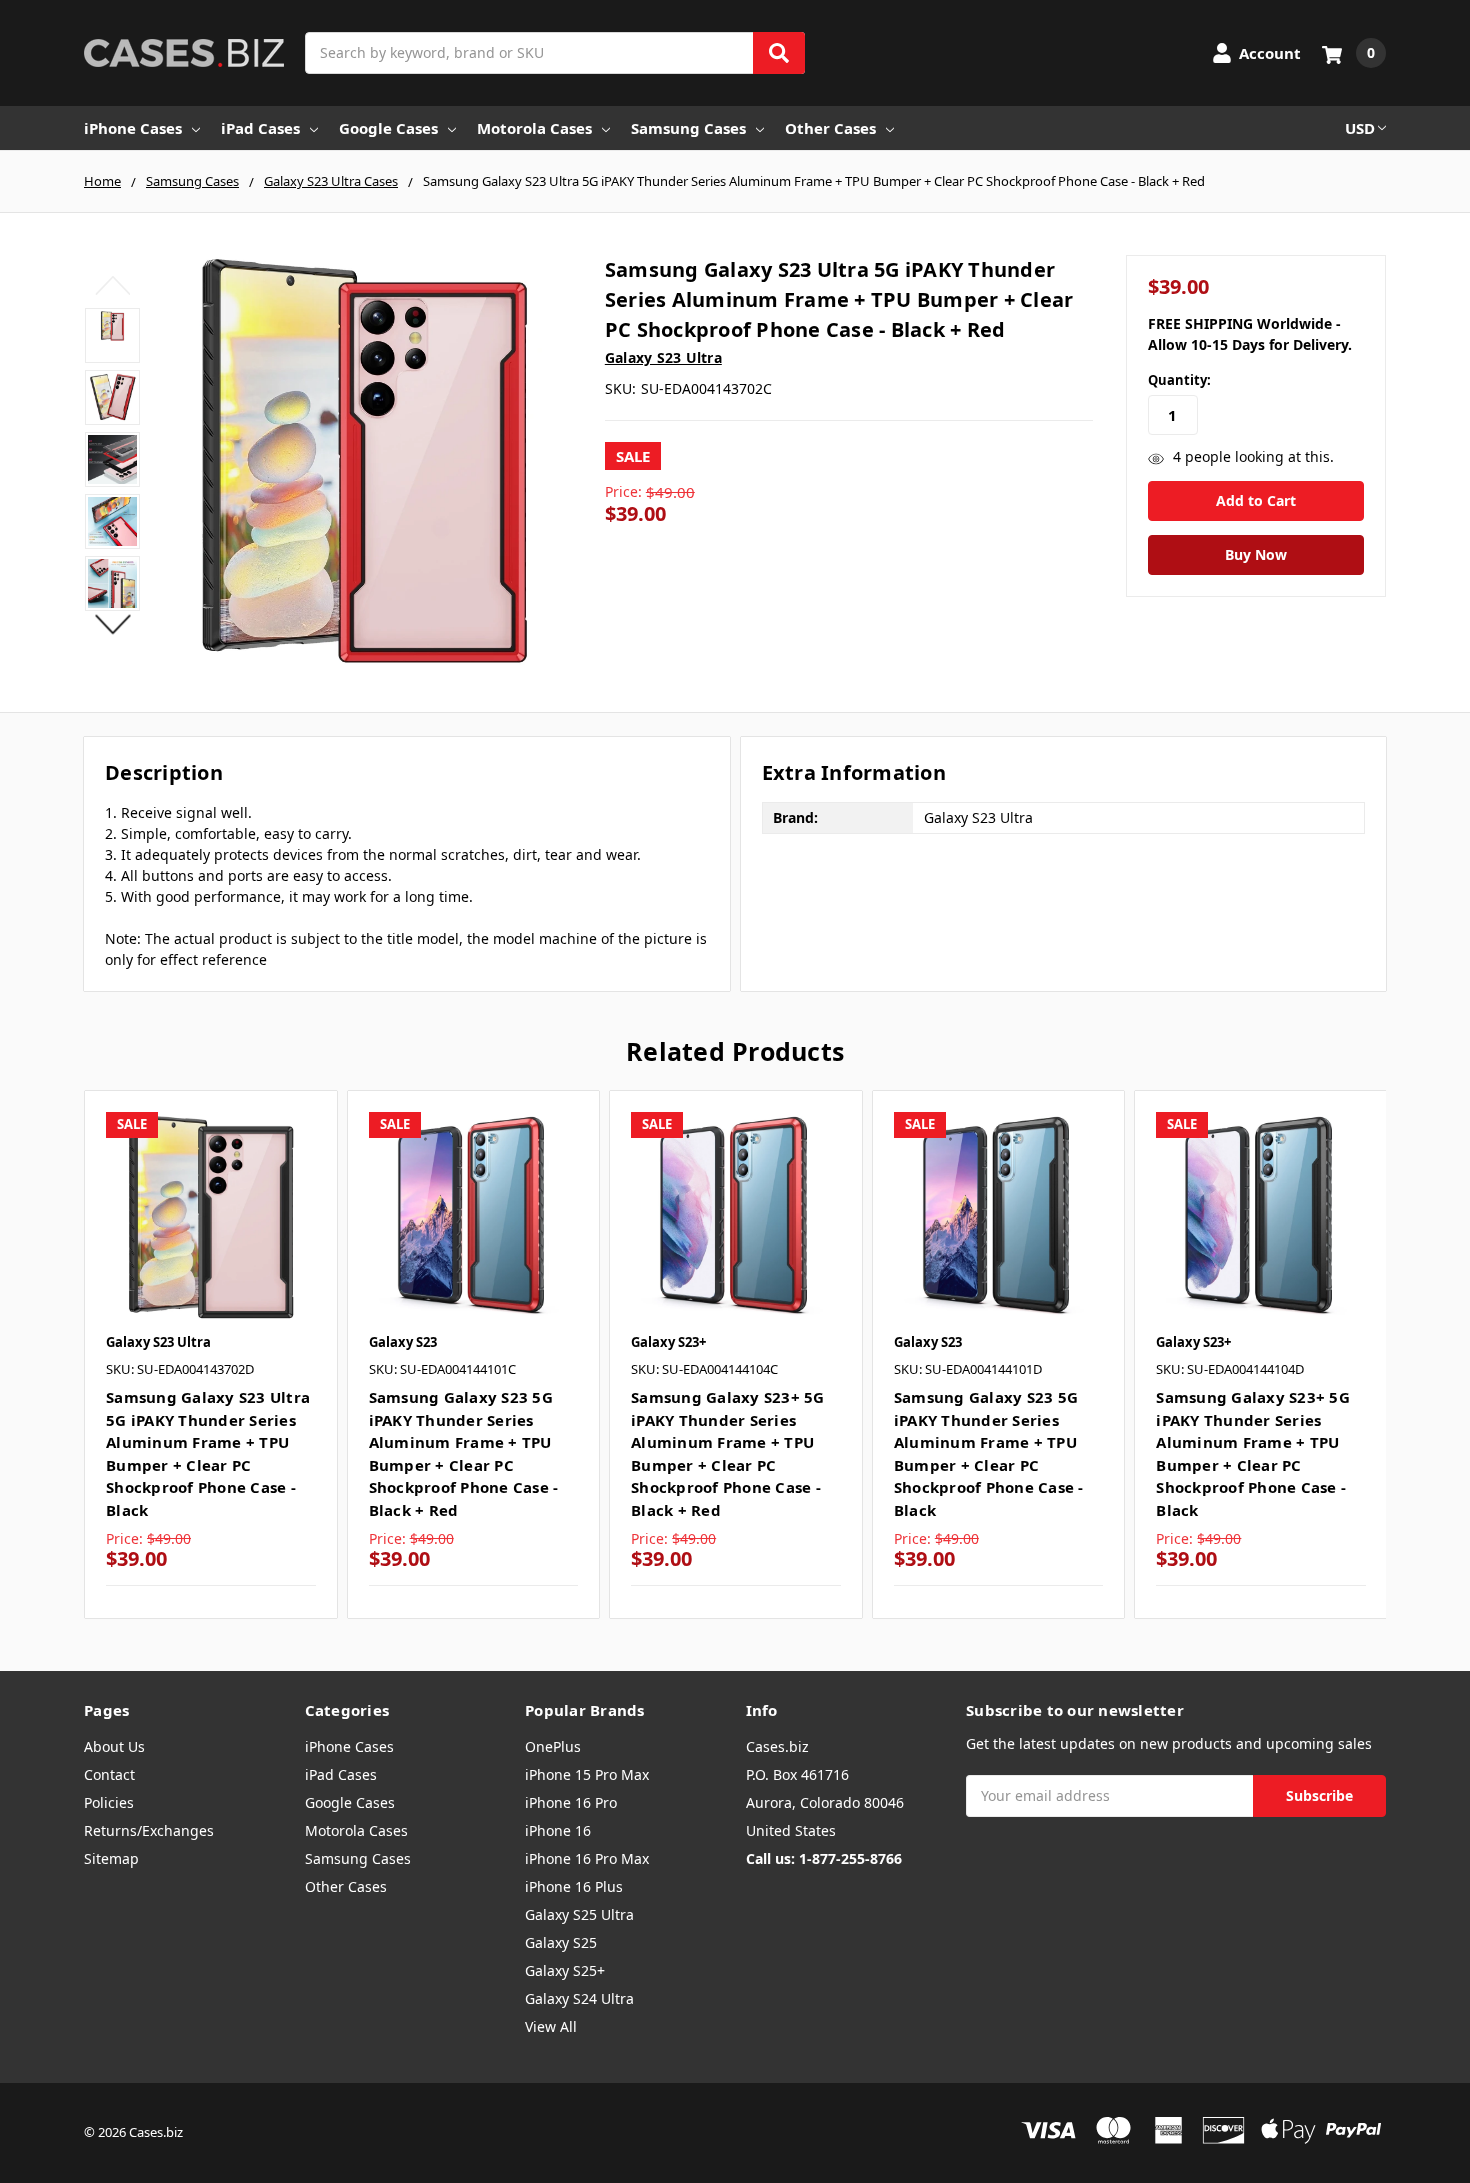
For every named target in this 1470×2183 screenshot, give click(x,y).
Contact (109, 1774)
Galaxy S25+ (565, 1970)
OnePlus (553, 1746)
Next (112, 624)
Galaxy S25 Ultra (579, 1914)
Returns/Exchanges (149, 1830)
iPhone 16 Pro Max (587, 1858)
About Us (114, 1746)
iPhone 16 (558, 1830)
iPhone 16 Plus (574, 1886)
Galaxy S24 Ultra (579, 1998)
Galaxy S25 (561, 1942)
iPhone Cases (133, 128)
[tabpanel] (210, 1354)
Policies (109, 1802)
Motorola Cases (534, 128)
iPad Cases (260, 128)
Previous (112, 285)
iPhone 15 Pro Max (587, 1774)
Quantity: (1179, 380)
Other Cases (830, 128)
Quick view (210, 1217)
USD (1360, 128)
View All (551, 2026)
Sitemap (111, 1858)
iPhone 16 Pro (571, 1802)
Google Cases (388, 128)
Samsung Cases (688, 128)
